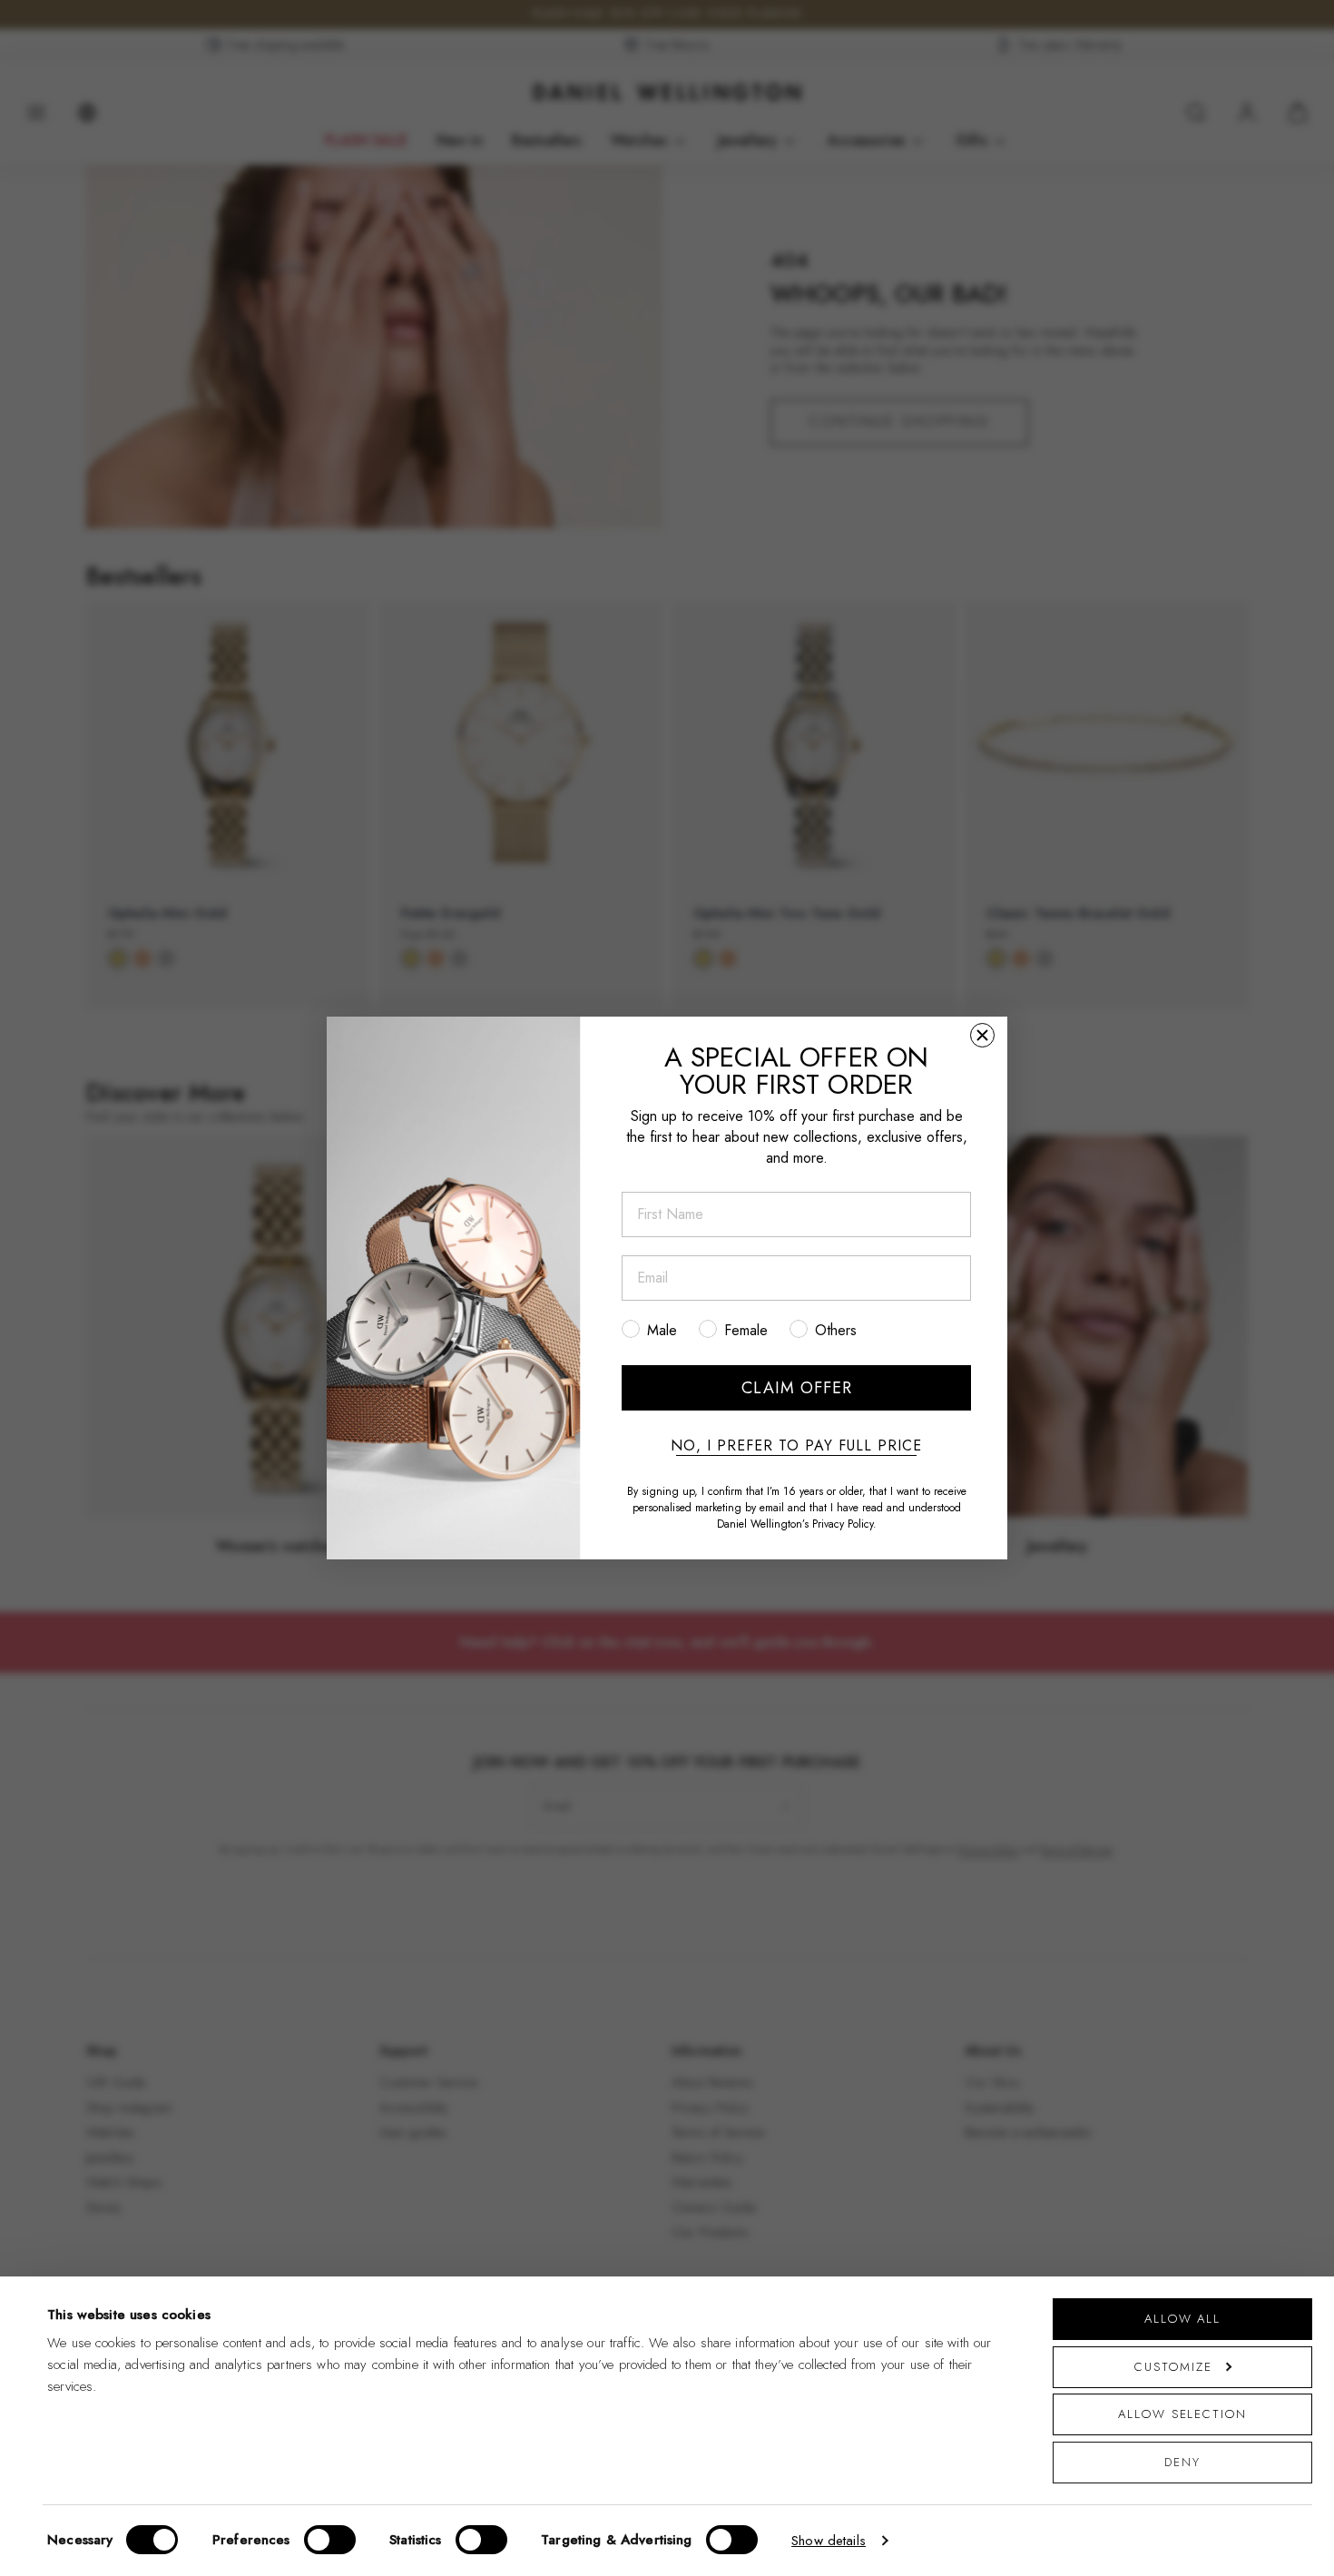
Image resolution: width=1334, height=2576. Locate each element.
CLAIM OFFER (797, 1388)
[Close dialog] (982, 1035)
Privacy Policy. (844, 1524)
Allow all (1182, 2319)
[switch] (330, 2540)
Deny (1182, 2462)
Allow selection (1182, 2414)
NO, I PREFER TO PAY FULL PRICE (796, 1446)
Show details (829, 2541)
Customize (1173, 2367)
